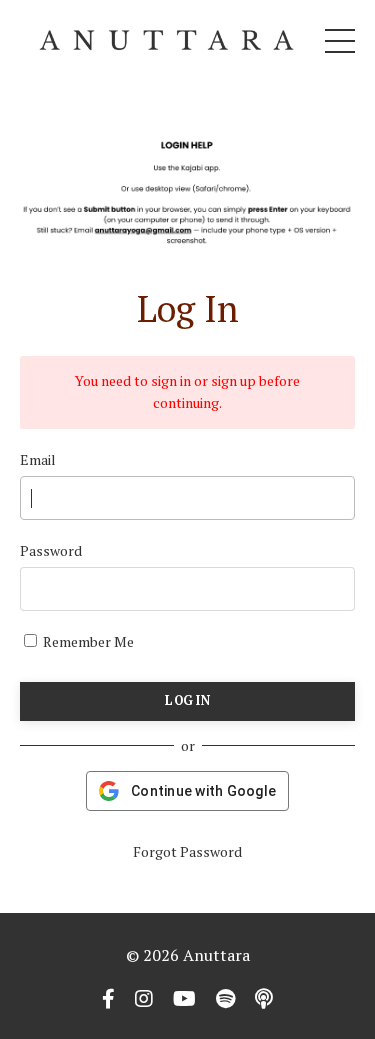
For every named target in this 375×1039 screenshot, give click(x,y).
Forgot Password (187, 851)
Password (51, 550)
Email (38, 459)
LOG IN (187, 700)
